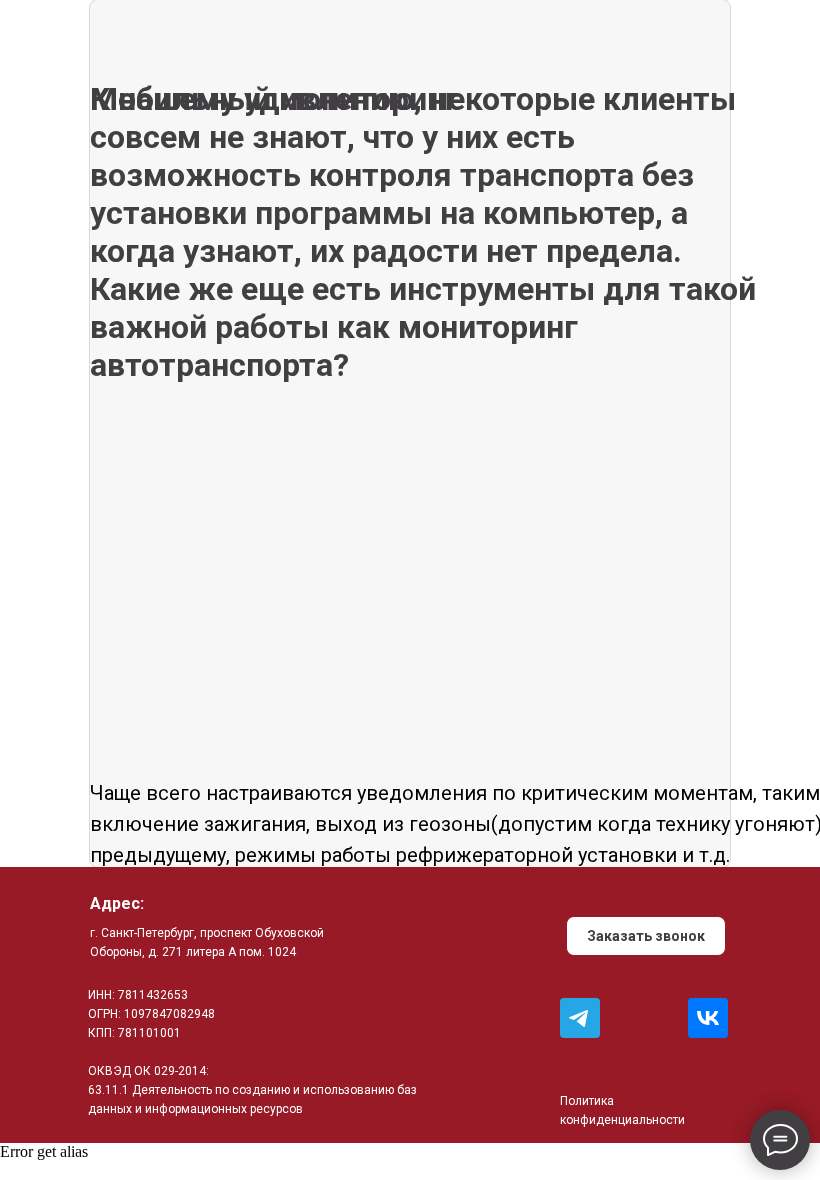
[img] (580, 1018)
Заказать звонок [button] (646, 936)
